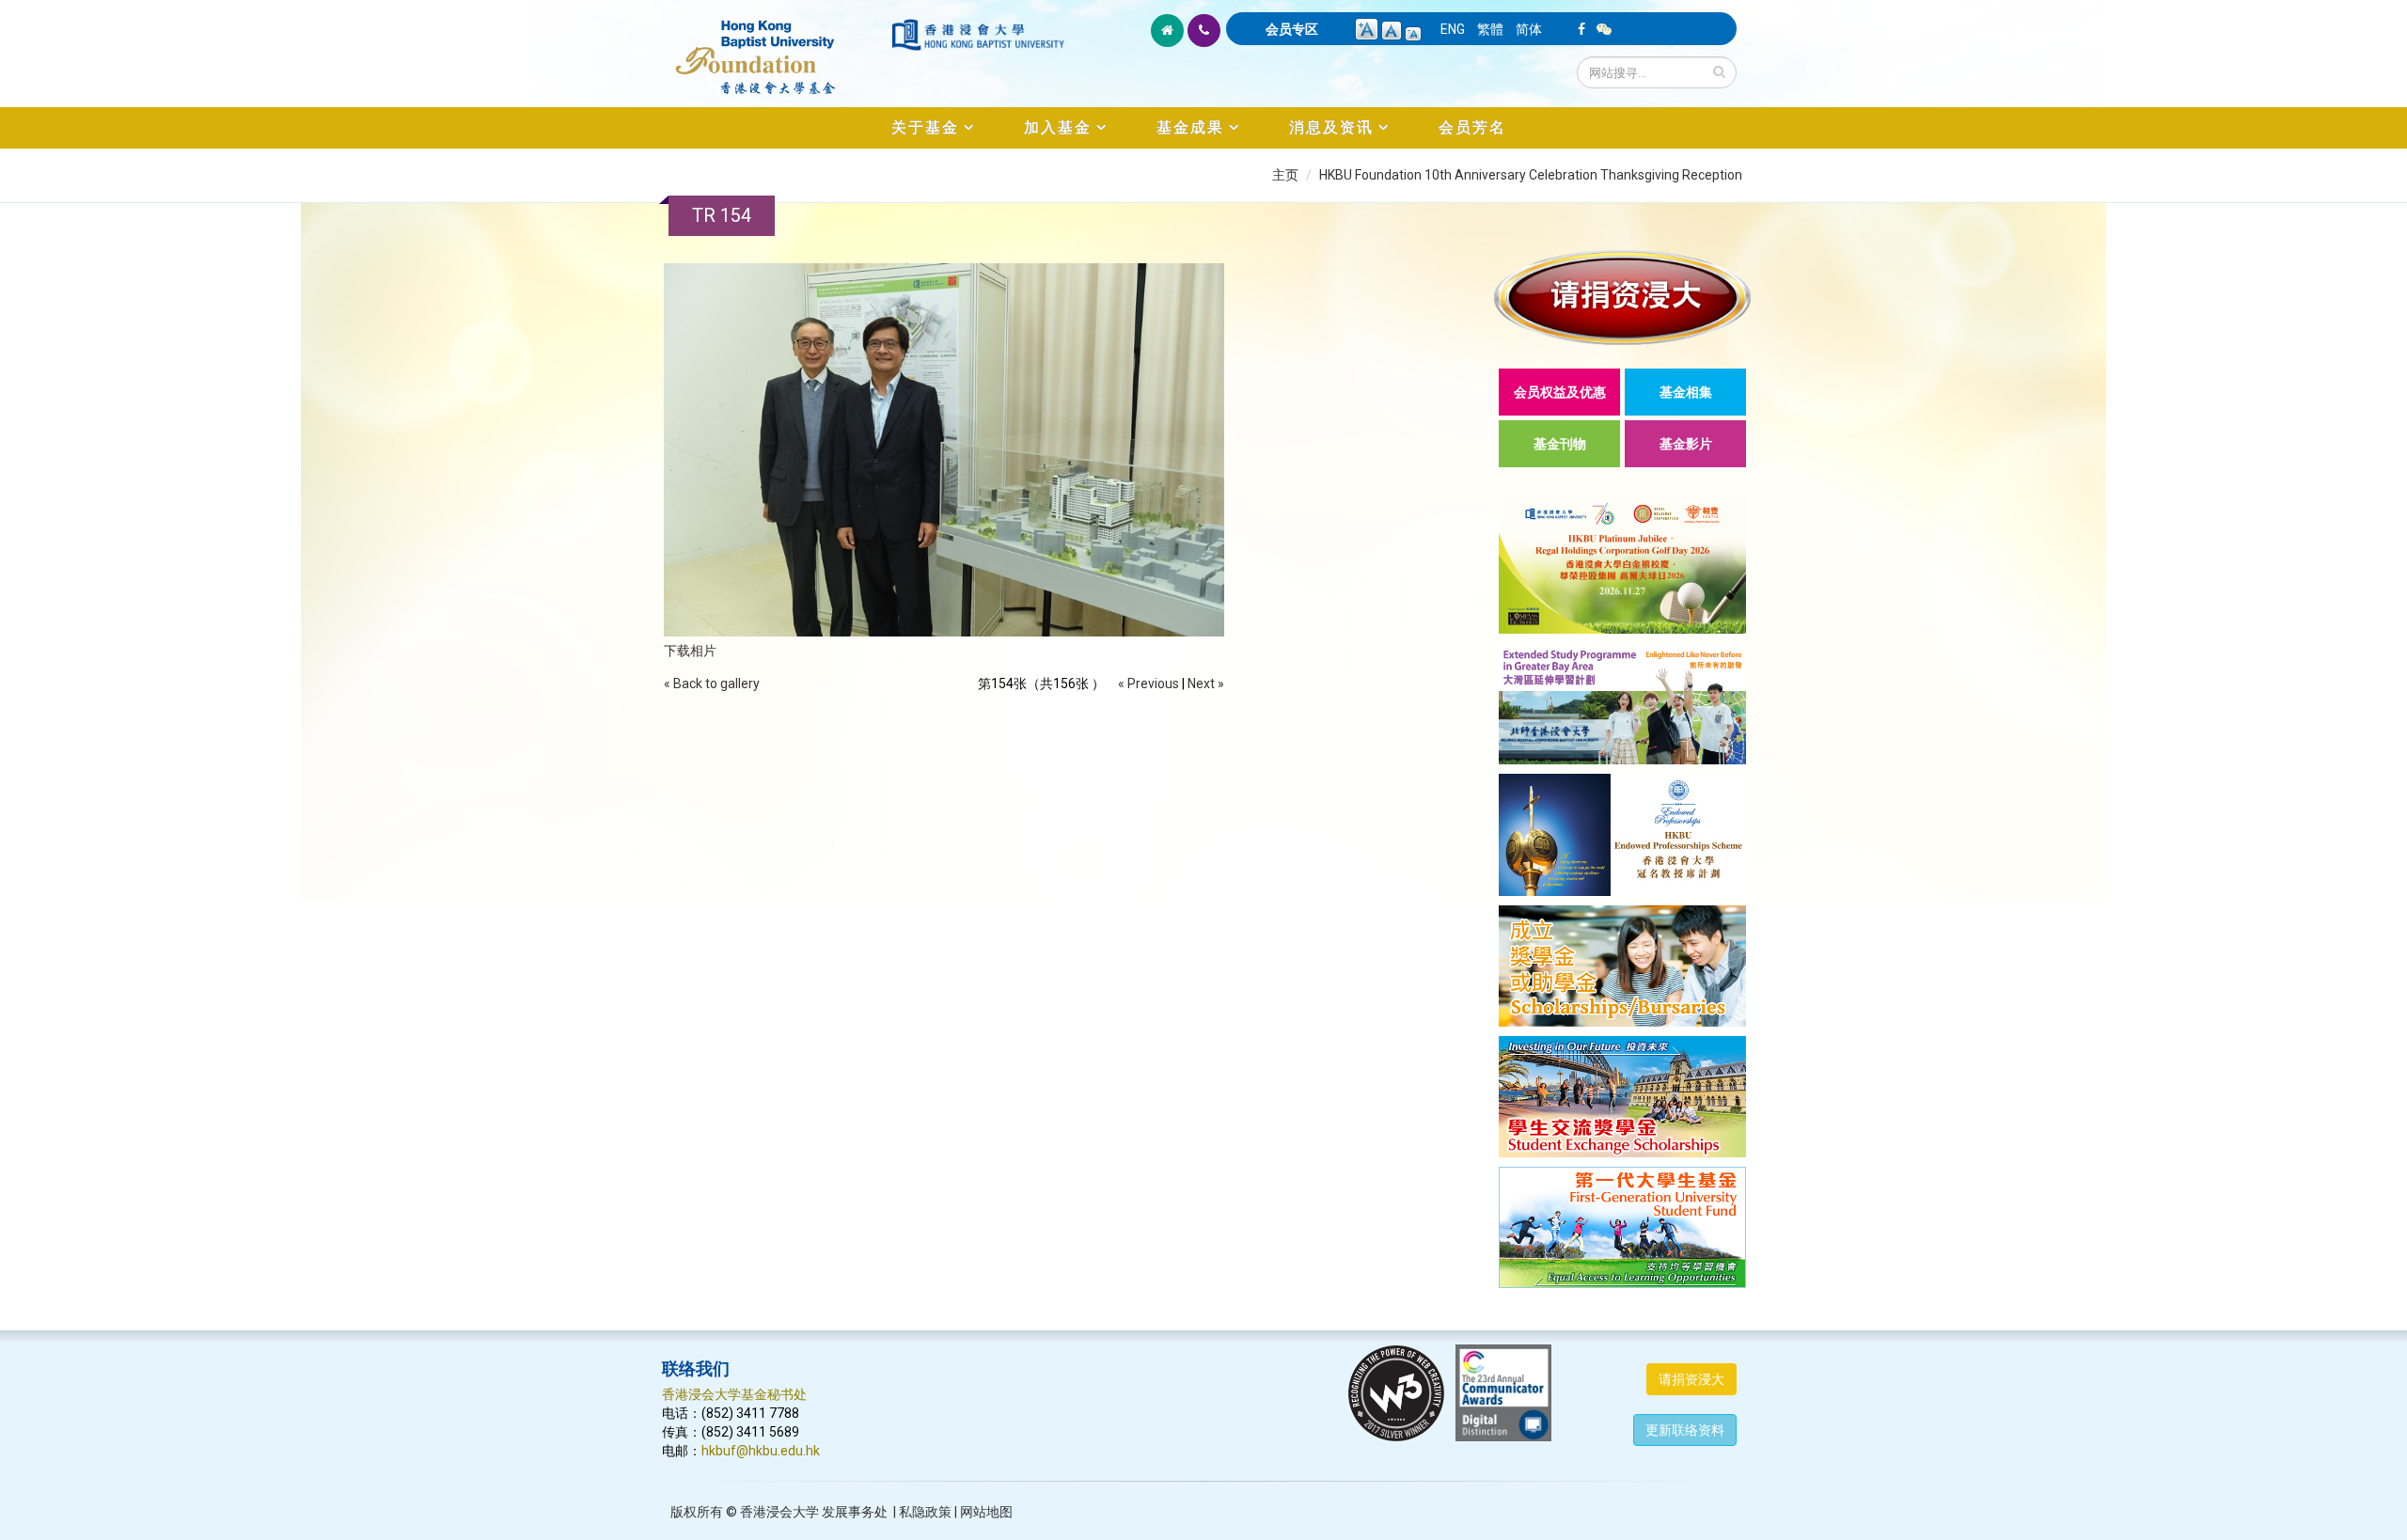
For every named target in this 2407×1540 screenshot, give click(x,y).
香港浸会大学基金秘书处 (734, 1394)
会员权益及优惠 (1560, 392)
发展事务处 (855, 1512)
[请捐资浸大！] (1622, 298)
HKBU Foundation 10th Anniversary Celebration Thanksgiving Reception (1531, 175)
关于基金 (925, 127)
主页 (1285, 175)
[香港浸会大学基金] (775, 47)
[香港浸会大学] (978, 35)
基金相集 (1686, 392)
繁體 (1490, 29)
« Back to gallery (712, 684)
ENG (1453, 29)
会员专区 (1292, 29)
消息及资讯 (1331, 127)
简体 (1529, 29)
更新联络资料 (1685, 1430)
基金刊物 (1560, 444)
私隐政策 (925, 1512)
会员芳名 (1472, 127)
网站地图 (986, 1512)
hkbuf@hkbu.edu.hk (761, 1451)
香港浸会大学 (779, 1512)
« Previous (1148, 684)
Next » (1206, 684)
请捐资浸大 (1691, 1379)
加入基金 (1058, 127)
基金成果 (1190, 127)
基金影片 (1686, 444)
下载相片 (690, 651)
